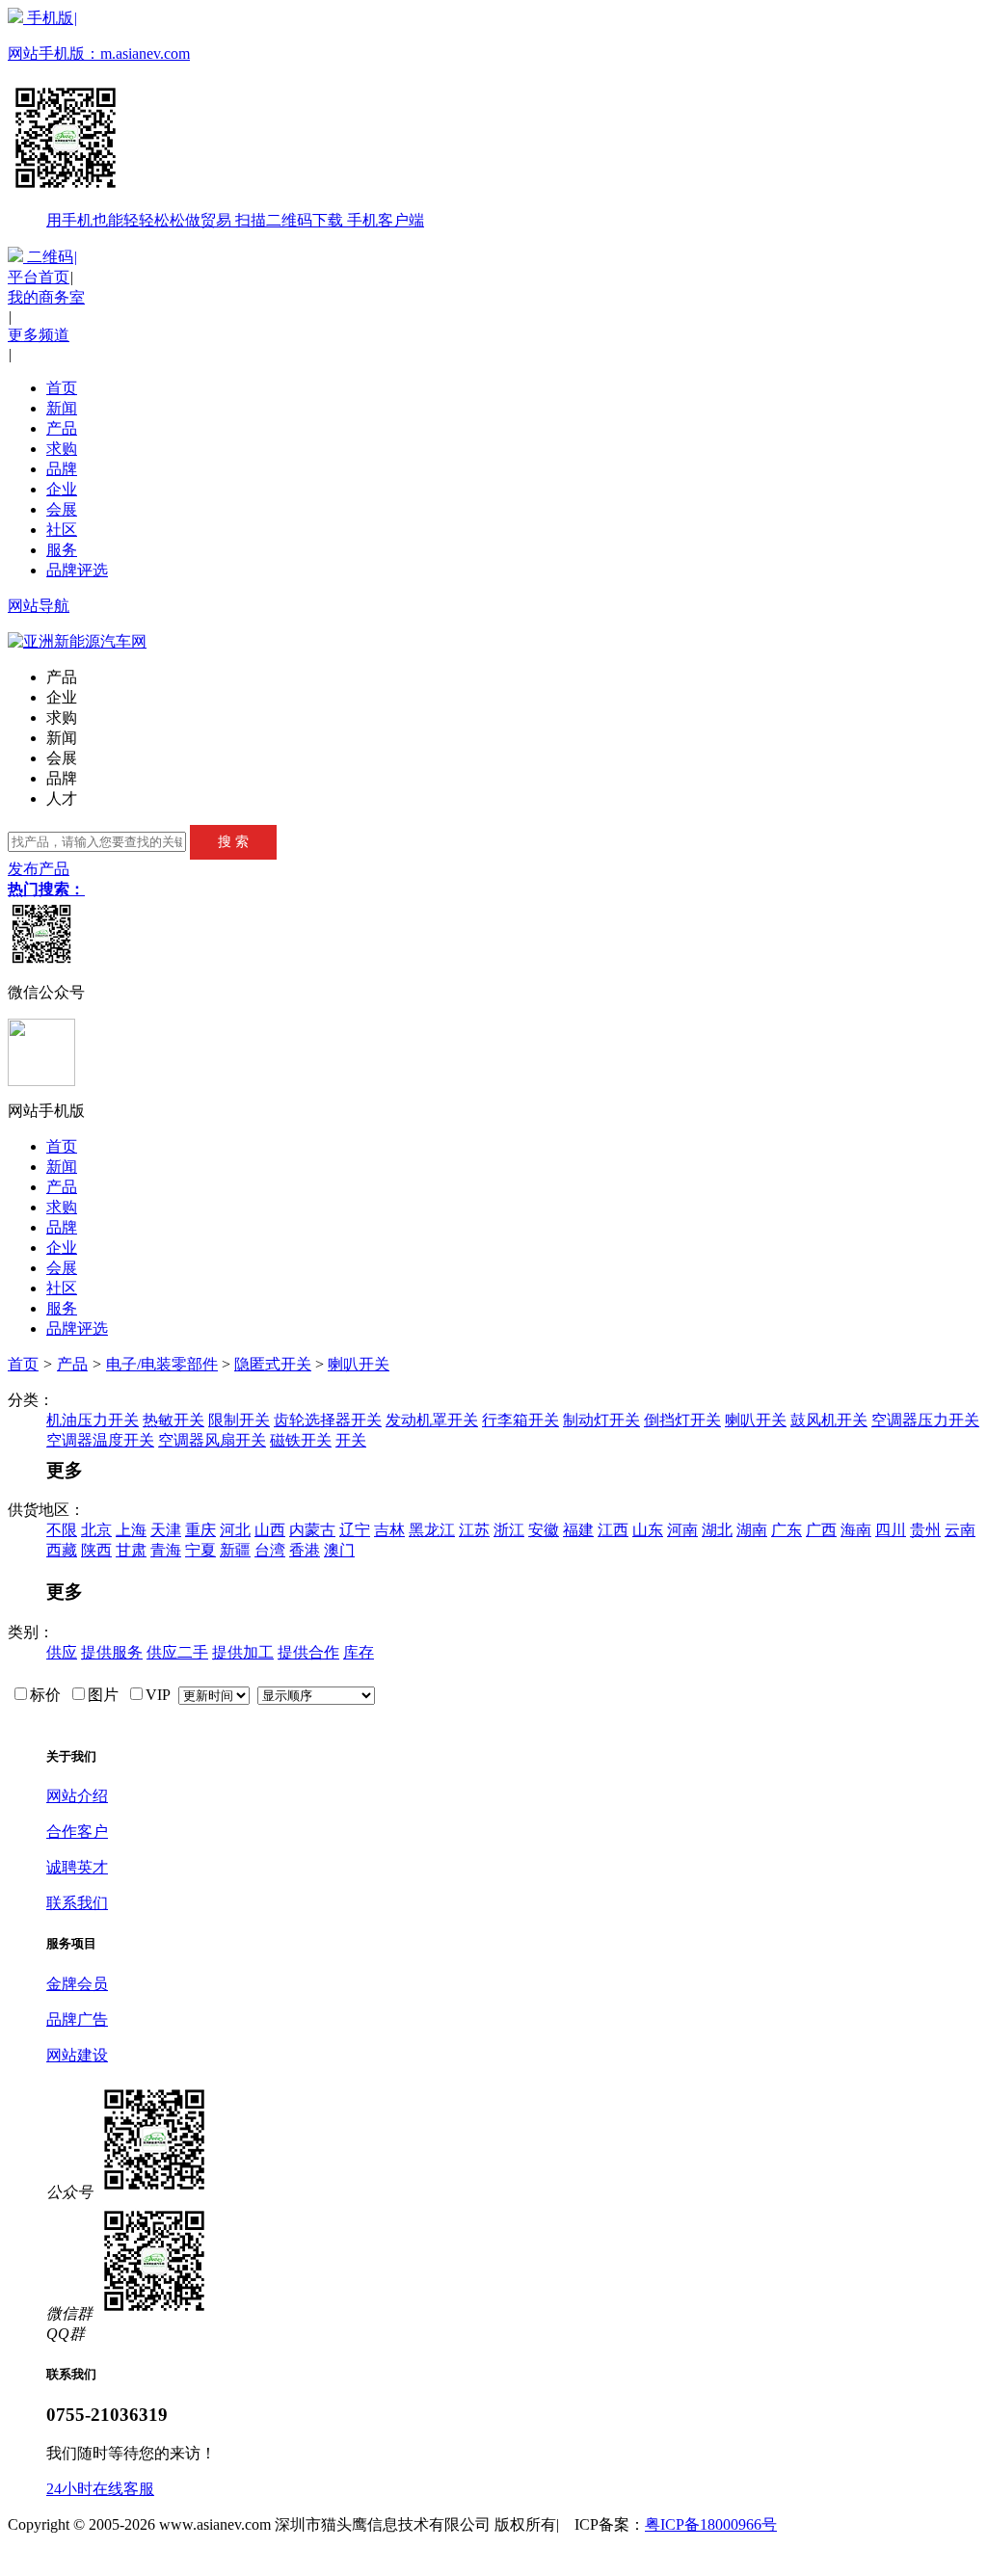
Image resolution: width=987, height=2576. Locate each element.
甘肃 (131, 1550)
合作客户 (77, 1832)
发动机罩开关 (432, 1420)
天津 (166, 1530)
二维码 (50, 257)
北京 (96, 1530)
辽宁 (355, 1530)
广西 (821, 1530)
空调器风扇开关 (212, 1440)
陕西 (96, 1550)
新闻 (62, 408)
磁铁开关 (301, 1440)
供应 (62, 1652)
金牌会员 (77, 1984)
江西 (613, 1530)
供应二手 (177, 1652)
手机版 (216, 119)
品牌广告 (77, 2019)
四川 (891, 1530)
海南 (856, 1530)
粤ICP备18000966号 (711, 2524)
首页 (62, 388)
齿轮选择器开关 (328, 1420)
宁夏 (200, 1550)
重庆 (200, 1530)
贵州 (925, 1530)
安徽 (544, 1530)
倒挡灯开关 (682, 1420)
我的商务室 (46, 297)
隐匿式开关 (273, 1364)
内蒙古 (312, 1530)
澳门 (339, 1550)
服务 (62, 550)
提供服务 (112, 1652)
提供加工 (243, 1652)
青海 (166, 1550)
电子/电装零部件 (162, 1364)
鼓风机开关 (829, 1420)
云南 (960, 1530)
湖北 (717, 1530)
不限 (62, 1530)
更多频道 (39, 335)
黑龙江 (432, 1530)
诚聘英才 (77, 1867)
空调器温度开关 (100, 1440)
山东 (648, 1530)
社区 (62, 530)
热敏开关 (173, 1420)
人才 (62, 798)
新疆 (235, 1550)
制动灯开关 (601, 1420)
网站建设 (77, 2055)
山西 (270, 1530)
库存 (359, 1652)
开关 (351, 1440)
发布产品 (39, 869)
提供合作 (308, 1652)
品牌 (62, 469)
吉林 (389, 1530)
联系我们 (77, 1903)
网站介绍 (77, 1796)
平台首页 (39, 277)
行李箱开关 (520, 1420)
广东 (787, 1530)
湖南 (752, 1530)
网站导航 (39, 606)
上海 (131, 1530)
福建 (578, 1530)
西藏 (62, 1550)
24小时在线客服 (100, 2489)
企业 (62, 489)
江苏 (474, 1530)
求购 (62, 449)
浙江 (509, 1530)
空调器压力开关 (925, 1420)
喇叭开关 (359, 1364)
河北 (235, 1530)
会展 (62, 509)
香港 (305, 1550)
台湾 (270, 1550)
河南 (682, 1530)
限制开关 (239, 1420)
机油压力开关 (93, 1420)
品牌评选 (77, 570)
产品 (62, 428)
